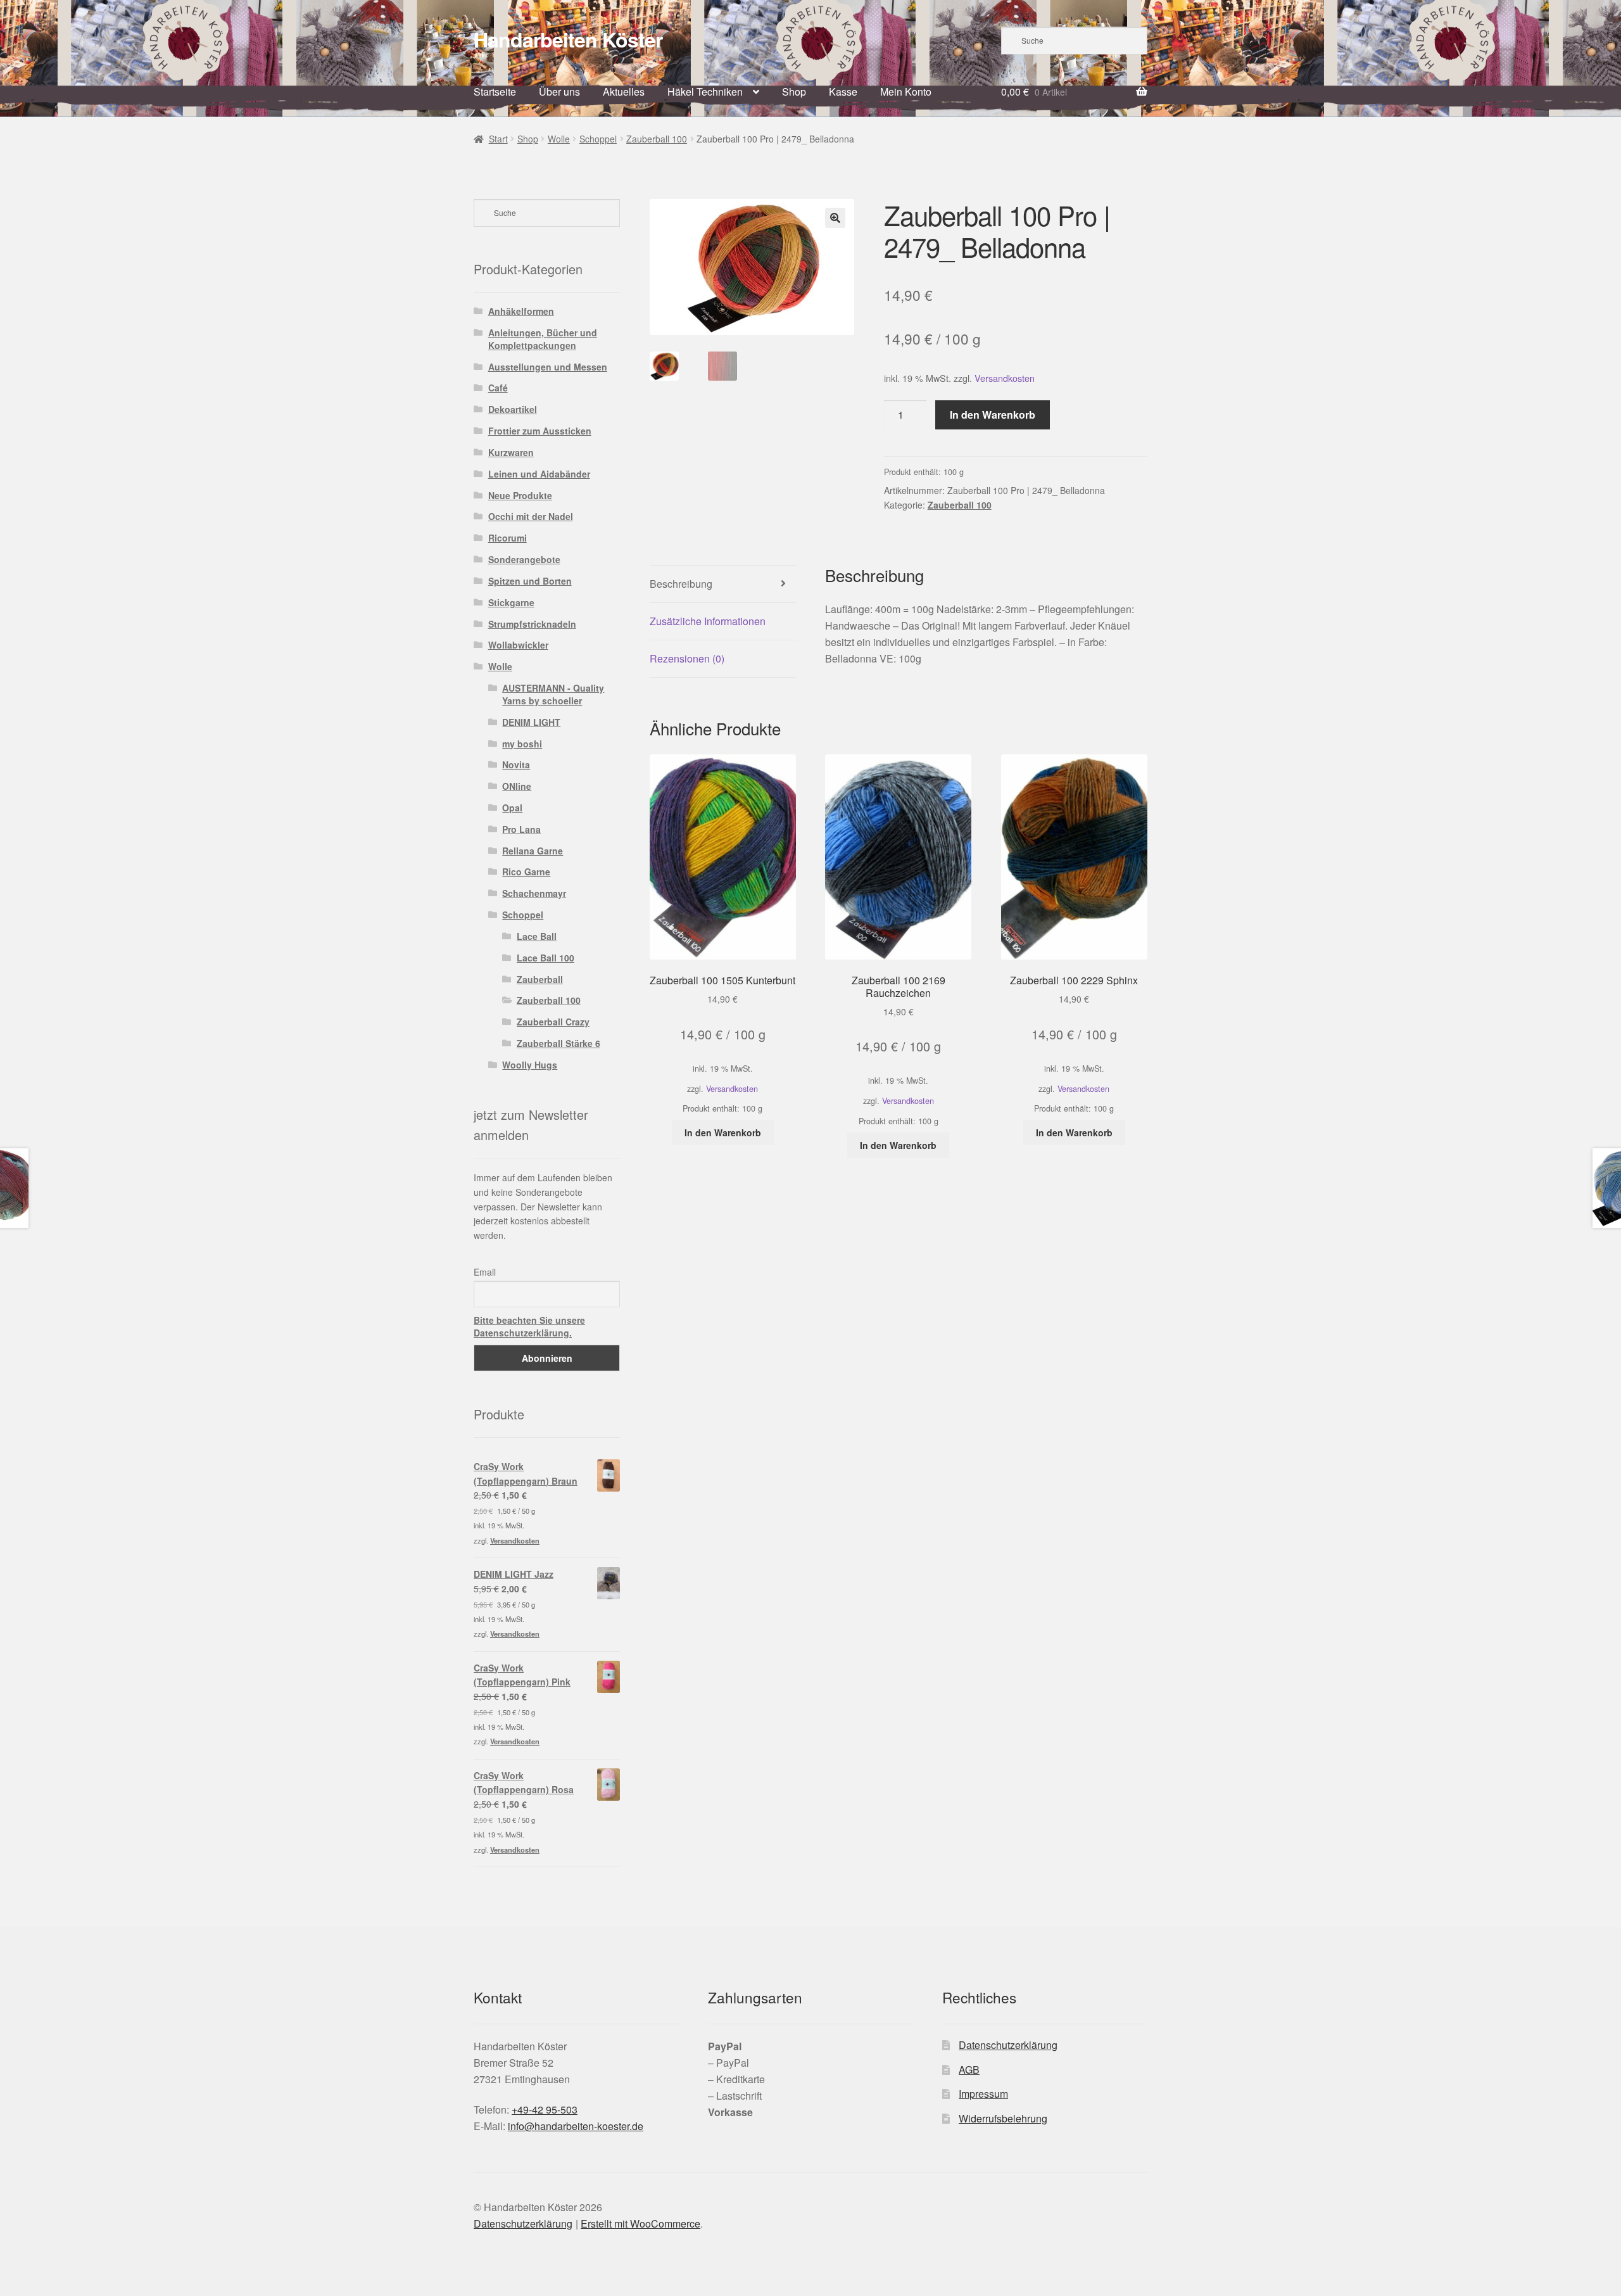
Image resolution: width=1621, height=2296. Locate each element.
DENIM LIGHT (531, 722)
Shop (794, 92)
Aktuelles (624, 92)
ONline (517, 786)
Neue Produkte (520, 495)
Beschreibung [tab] (681, 584)
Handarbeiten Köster (568, 39)
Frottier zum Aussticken (540, 431)
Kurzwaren (511, 452)
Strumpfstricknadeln (532, 624)
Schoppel (598, 139)
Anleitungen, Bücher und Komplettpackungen (543, 339)
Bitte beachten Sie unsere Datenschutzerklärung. (529, 1326)
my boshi (522, 744)
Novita (516, 764)
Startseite (495, 92)
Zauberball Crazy (553, 1022)
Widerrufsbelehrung (1003, 2118)
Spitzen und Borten (530, 581)
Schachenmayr (534, 893)
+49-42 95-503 (545, 2109)
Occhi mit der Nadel (531, 516)
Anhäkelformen (521, 311)
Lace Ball (537, 936)
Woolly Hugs (530, 1065)
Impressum (983, 2094)
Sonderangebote (524, 559)
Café (498, 388)
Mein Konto (906, 92)
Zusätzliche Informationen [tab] (708, 621)
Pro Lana (521, 829)
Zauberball (540, 979)
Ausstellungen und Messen (548, 367)
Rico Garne (526, 872)
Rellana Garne (533, 851)
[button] (835, 218)
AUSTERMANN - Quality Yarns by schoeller (553, 694)
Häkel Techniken (705, 92)
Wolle (559, 139)
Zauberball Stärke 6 (558, 1043)
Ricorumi (508, 538)
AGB (969, 2070)
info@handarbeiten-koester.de (576, 2126)
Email (485, 1272)
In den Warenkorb (993, 415)
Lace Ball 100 (546, 958)
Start (498, 139)
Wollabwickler (518, 645)
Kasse (843, 92)
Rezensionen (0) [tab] (687, 658)
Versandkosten (1005, 378)
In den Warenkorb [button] (723, 1132)
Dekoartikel (513, 409)
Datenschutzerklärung (1008, 2045)
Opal (512, 808)
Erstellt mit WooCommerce (640, 2223)
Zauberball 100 (657, 139)
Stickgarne (511, 602)
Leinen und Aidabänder (539, 474)
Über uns (559, 92)
